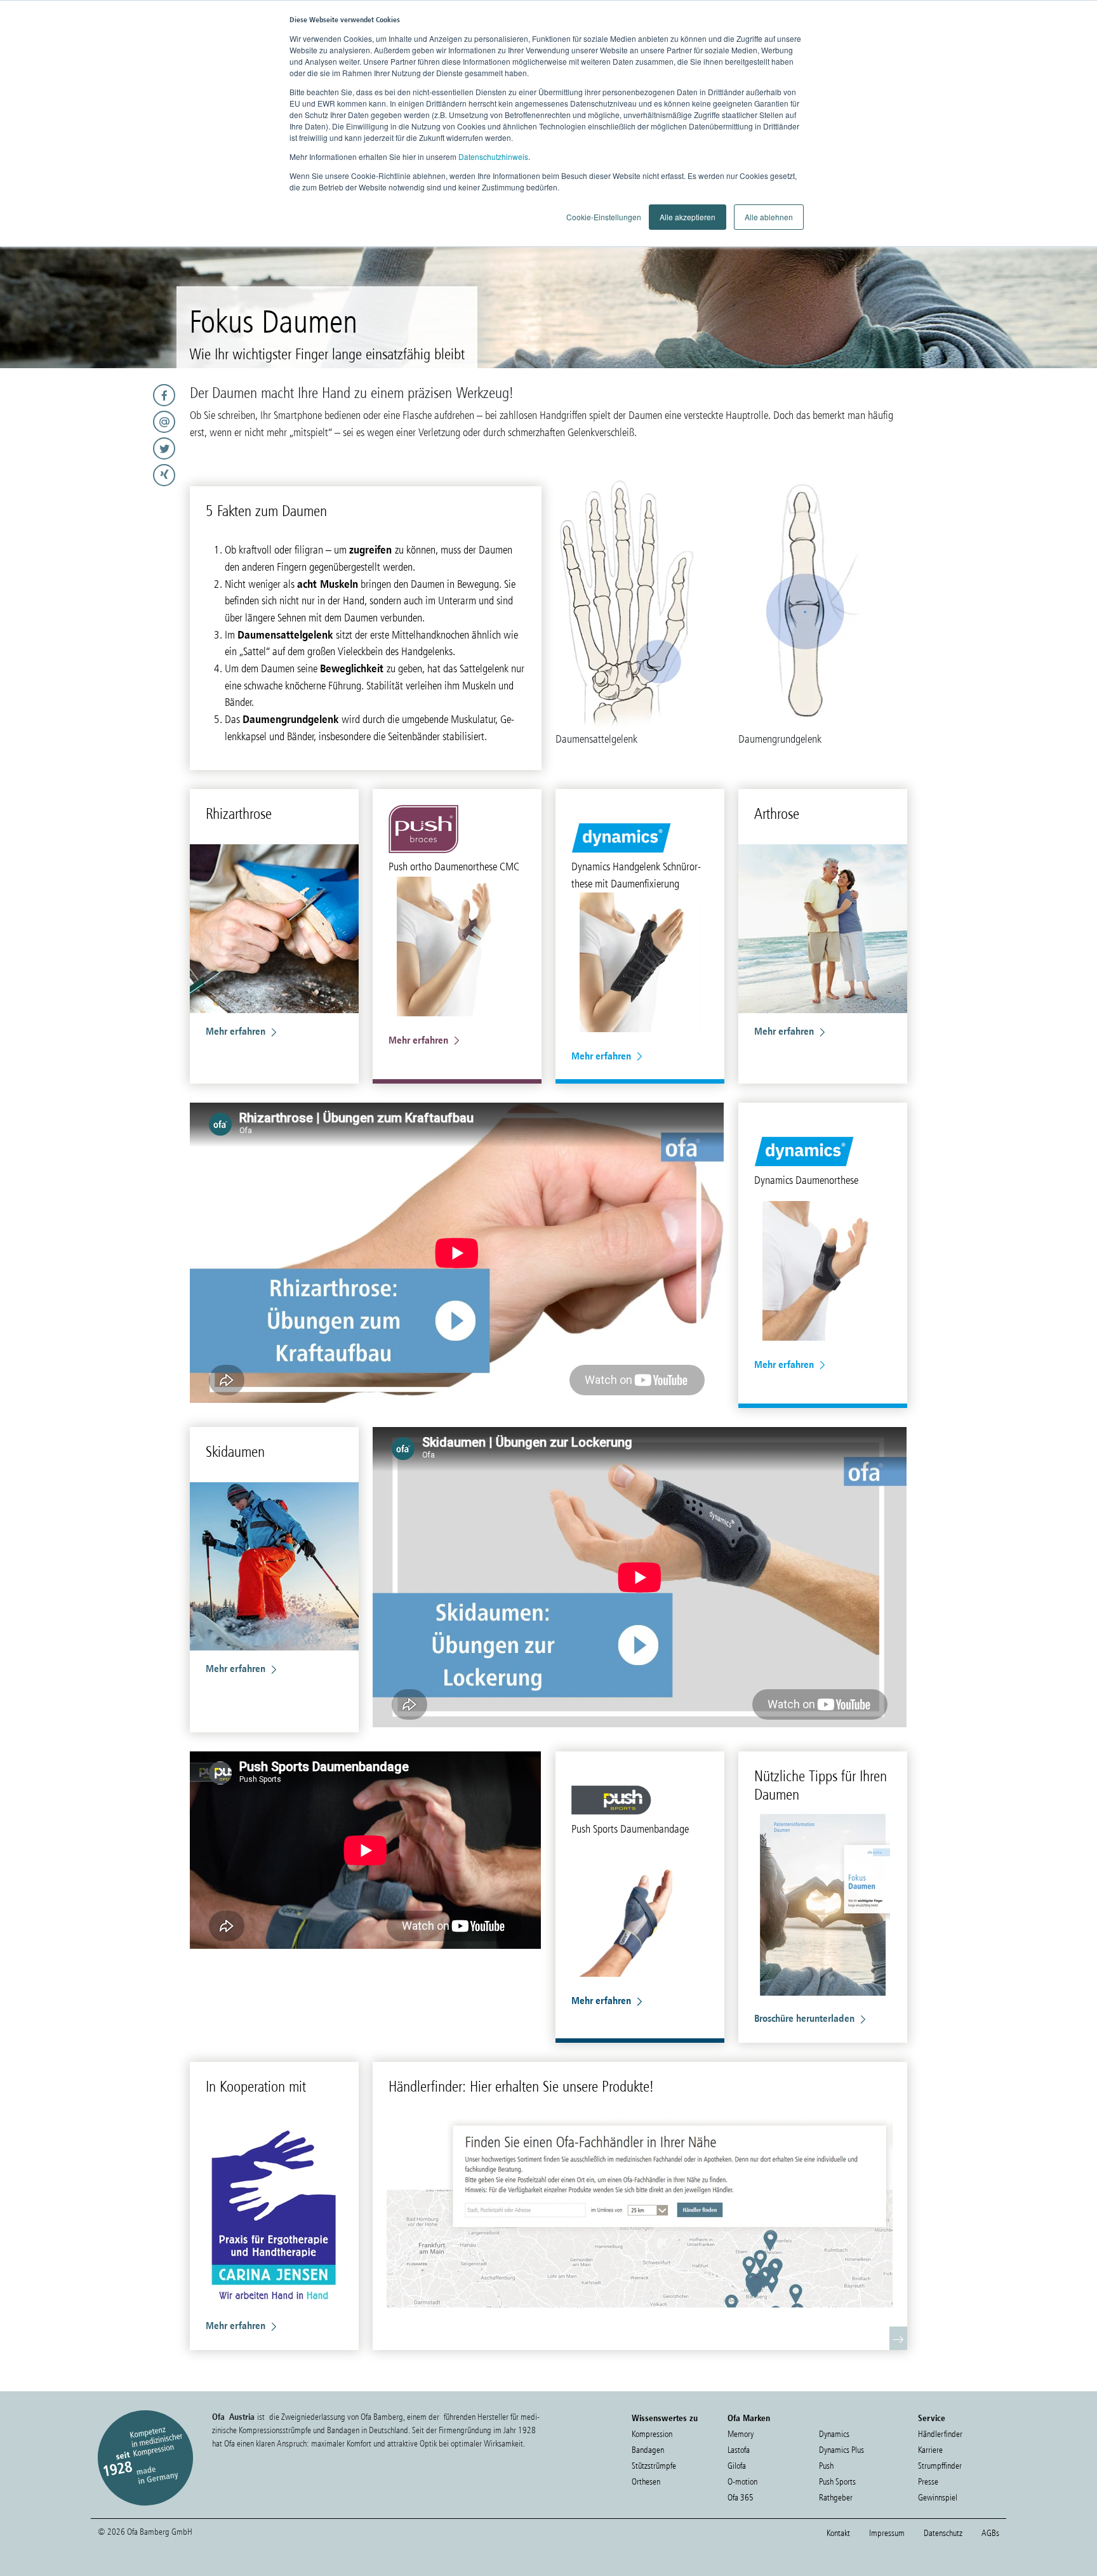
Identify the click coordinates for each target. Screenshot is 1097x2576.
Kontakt (838, 2533)
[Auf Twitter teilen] (91, 448)
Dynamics (834, 2434)
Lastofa (739, 2450)
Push (826, 2466)
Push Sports (837, 2482)
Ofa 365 (741, 2498)
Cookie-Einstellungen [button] (604, 217)
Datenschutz (943, 2533)
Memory (741, 2434)
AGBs (990, 2533)
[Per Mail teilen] (91, 422)
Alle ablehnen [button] (769, 217)
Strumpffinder (940, 2466)
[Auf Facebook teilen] (91, 395)
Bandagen (648, 2450)
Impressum (887, 2533)
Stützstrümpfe (654, 2466)
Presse (928, 2482)
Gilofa (737, 2466)
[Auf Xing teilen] (91, 475)
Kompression (652, 2434)
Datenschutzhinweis (493, 156)
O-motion (742, 2482)
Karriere (930, 2450)
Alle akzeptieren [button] (688, 217)
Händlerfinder (940, 2434)
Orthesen (646, 2482)
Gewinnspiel (938, 2498)
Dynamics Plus (841, 2450)
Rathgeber (836, 2498)
